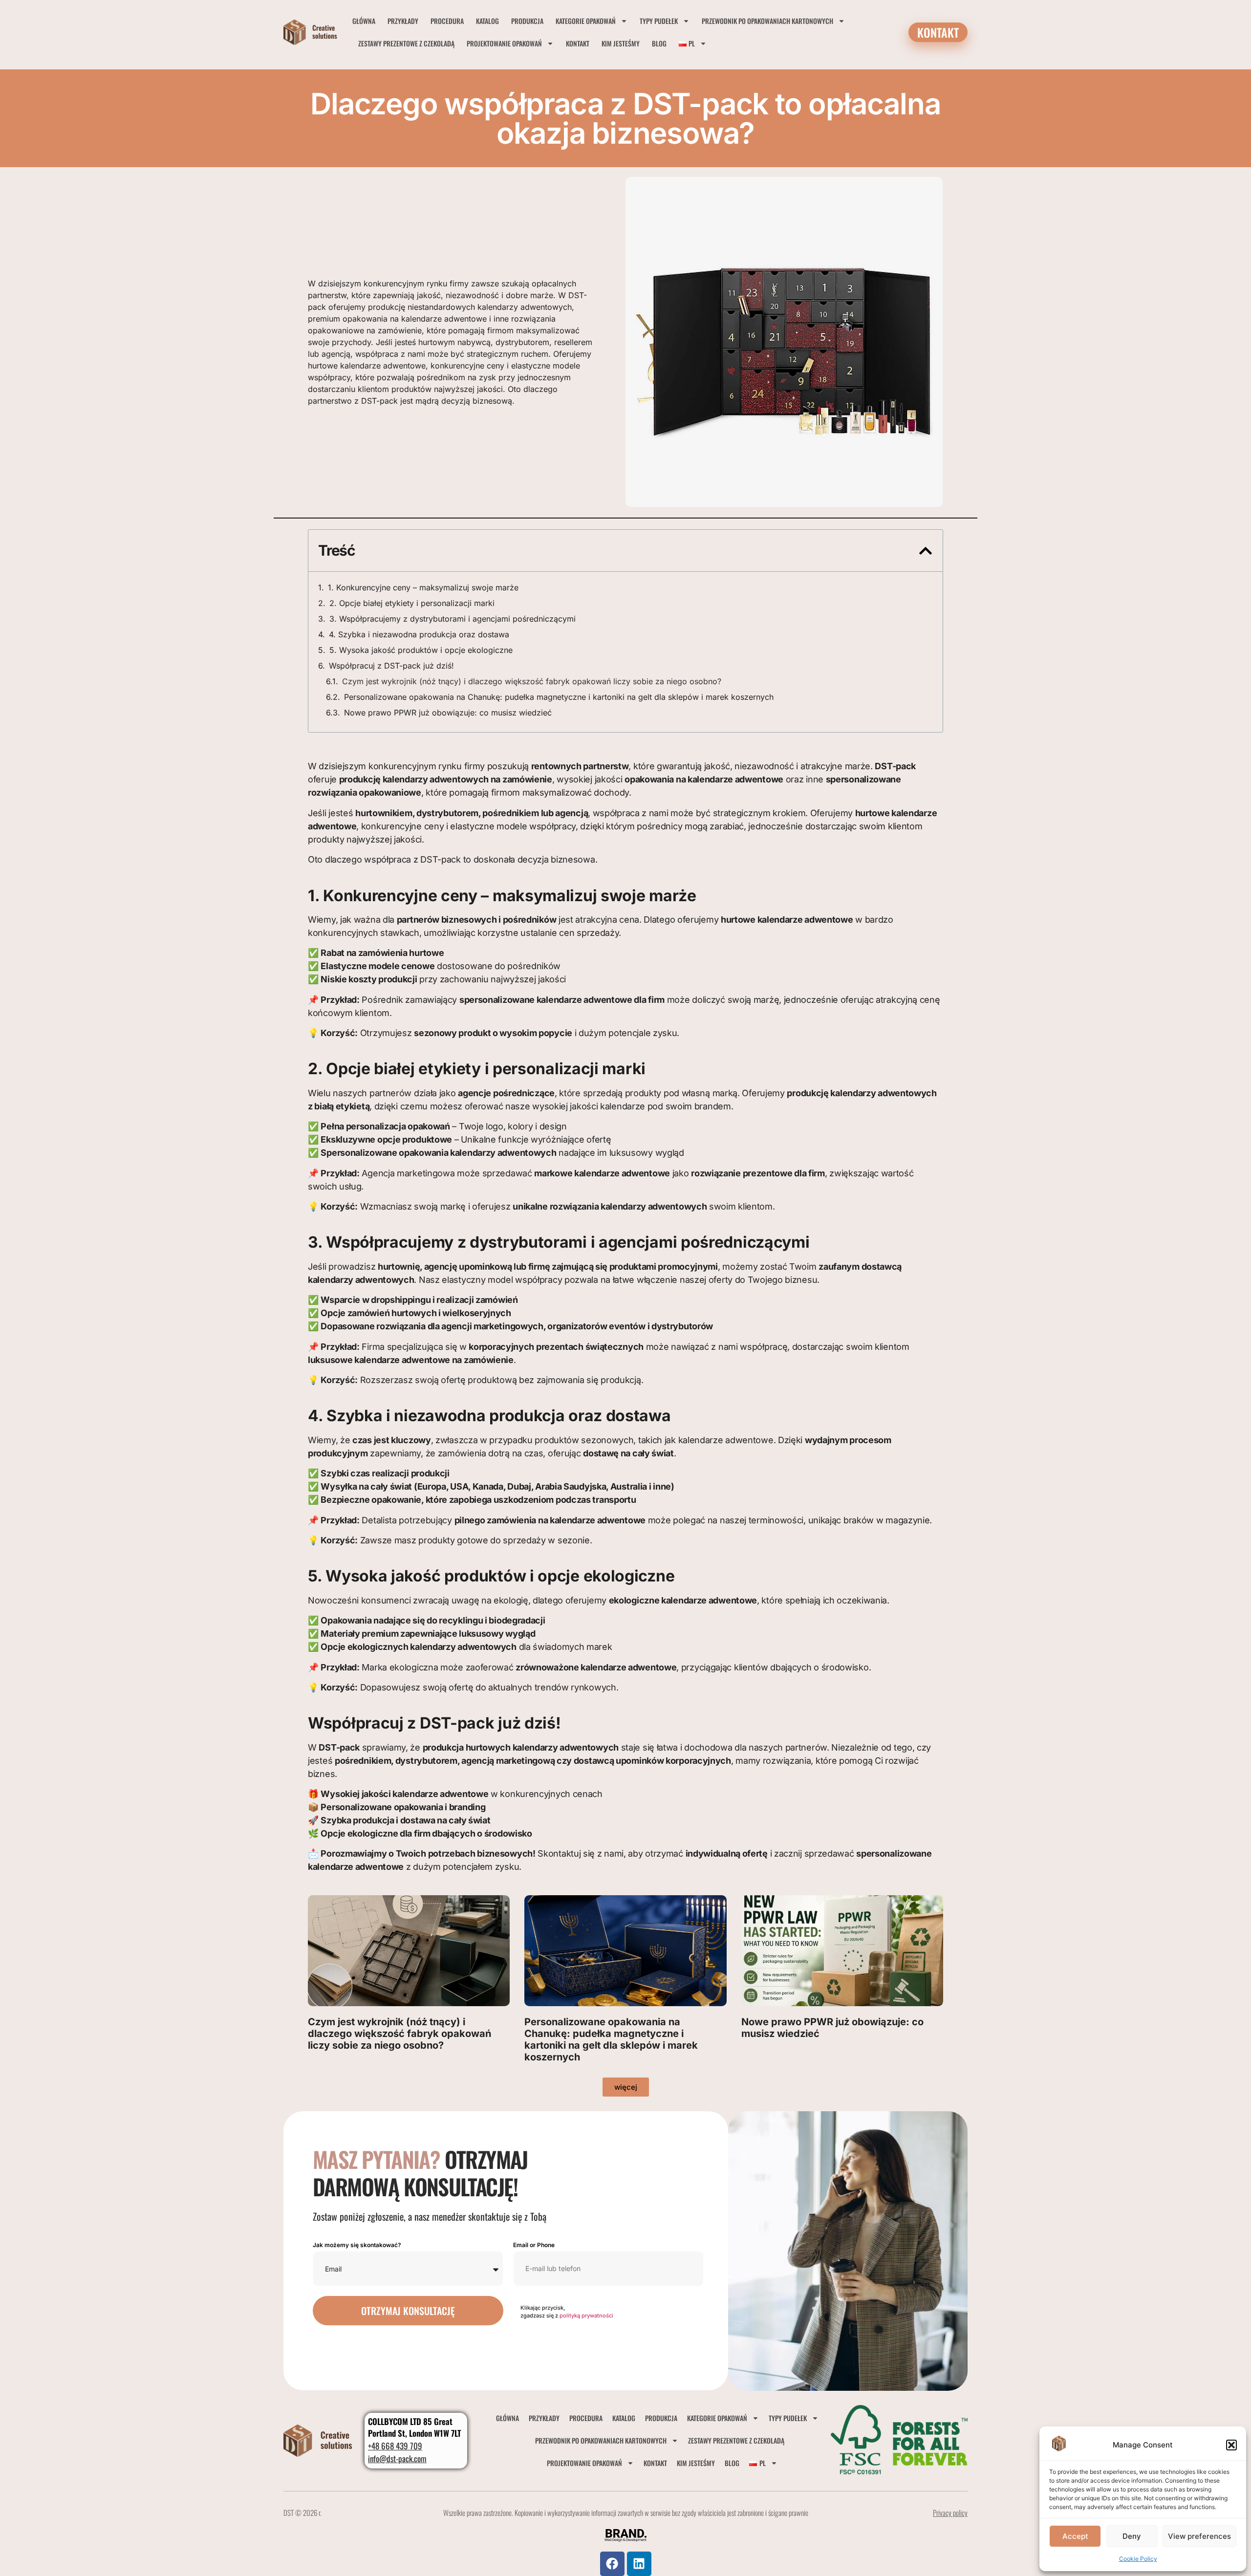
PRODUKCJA (527, 21)
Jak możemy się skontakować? (357, 2245)
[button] (1231, 2445)
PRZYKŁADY (403, 21)
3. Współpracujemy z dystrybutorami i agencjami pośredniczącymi (453, 619)
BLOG (659, 43)
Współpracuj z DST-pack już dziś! (391, 666)
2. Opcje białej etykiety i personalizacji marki (412, 603)
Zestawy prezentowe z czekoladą (406, 43)
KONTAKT (578, 43)
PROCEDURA (447, 21)
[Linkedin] (639, 2564)
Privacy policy (950, 2512)
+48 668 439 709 (395, 2446)
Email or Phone (534, 2245)
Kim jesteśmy (621, 43)
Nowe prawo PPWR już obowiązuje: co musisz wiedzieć (448, 713)
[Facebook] (612, 2564)
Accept (1075, 2536)
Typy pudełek (659, 21)
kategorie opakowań (586, 21)
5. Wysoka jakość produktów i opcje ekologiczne (421, 650)
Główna (364, 21)
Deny (1132, 2536)
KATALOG (487, 21)
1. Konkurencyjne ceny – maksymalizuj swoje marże (423, 587)
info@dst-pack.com (397, 2458)
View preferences (1199, 2536)
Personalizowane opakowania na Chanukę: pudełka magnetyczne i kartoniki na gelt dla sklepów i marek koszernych (559, 697)
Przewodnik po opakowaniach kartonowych (767, 21)
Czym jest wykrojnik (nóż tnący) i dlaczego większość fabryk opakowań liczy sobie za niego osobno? (532, 681)
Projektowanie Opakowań (504, 43)
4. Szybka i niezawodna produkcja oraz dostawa (419, 634)
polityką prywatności (586, 2316)
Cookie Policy (1138, 2559)
